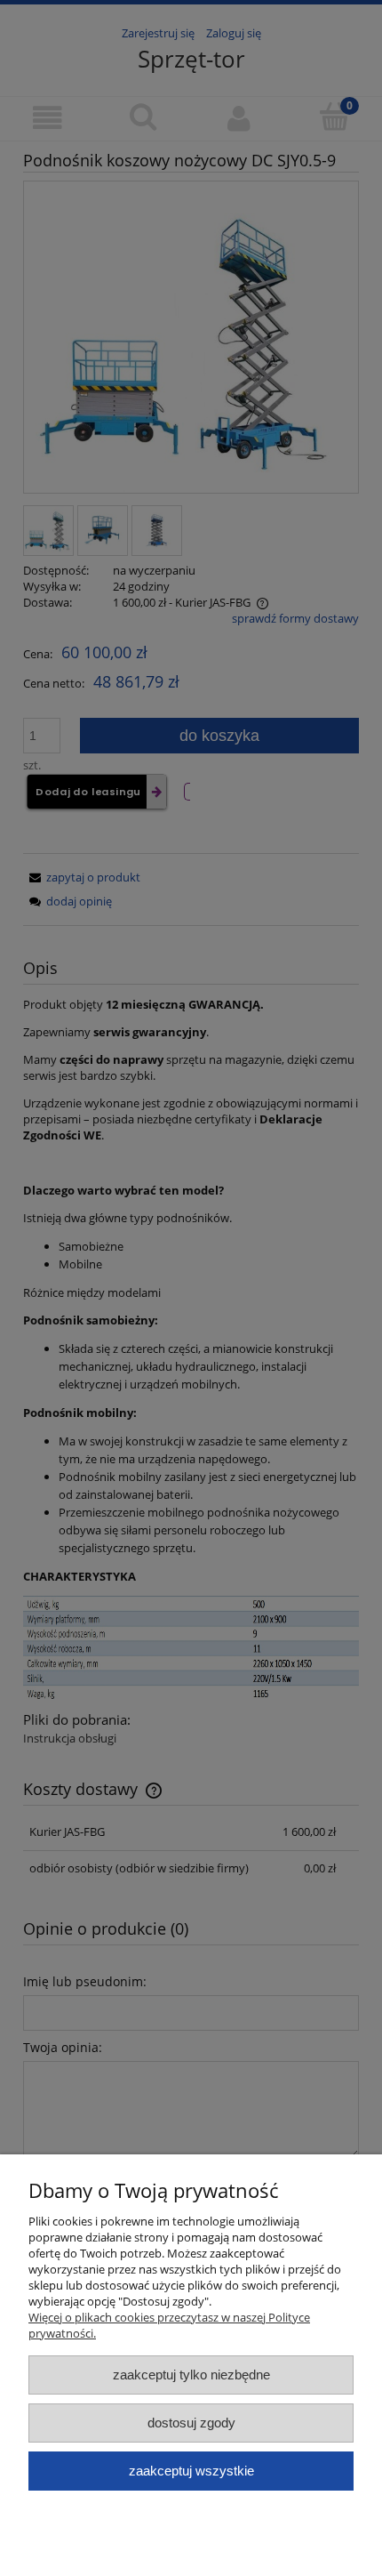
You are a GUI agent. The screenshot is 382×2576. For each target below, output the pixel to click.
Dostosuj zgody (191, 2423)
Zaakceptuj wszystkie (191, 2471)
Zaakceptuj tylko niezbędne (191, 2375)
